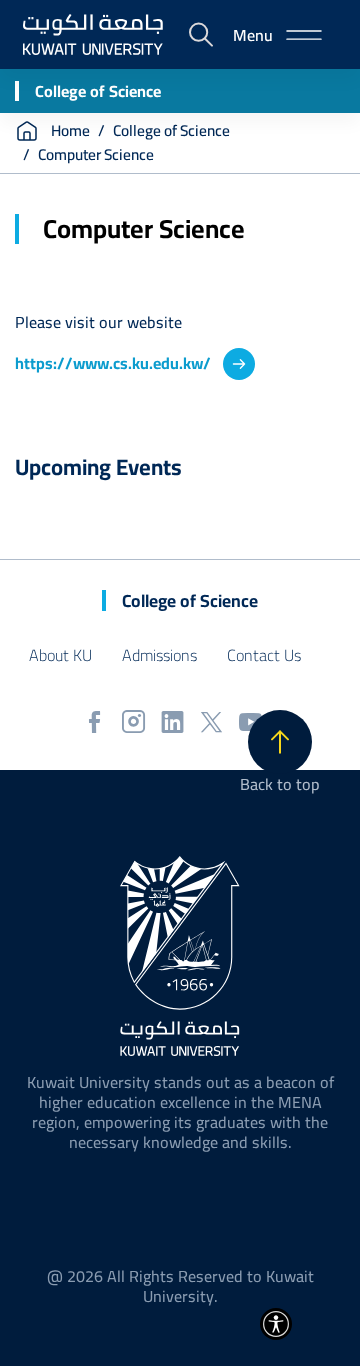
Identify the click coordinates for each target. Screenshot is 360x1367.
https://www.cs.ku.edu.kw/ (113, 363)
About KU (60, 655)
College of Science (98, 91)
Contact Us (264, 655)
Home (70, 131)
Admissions (159, 655)
